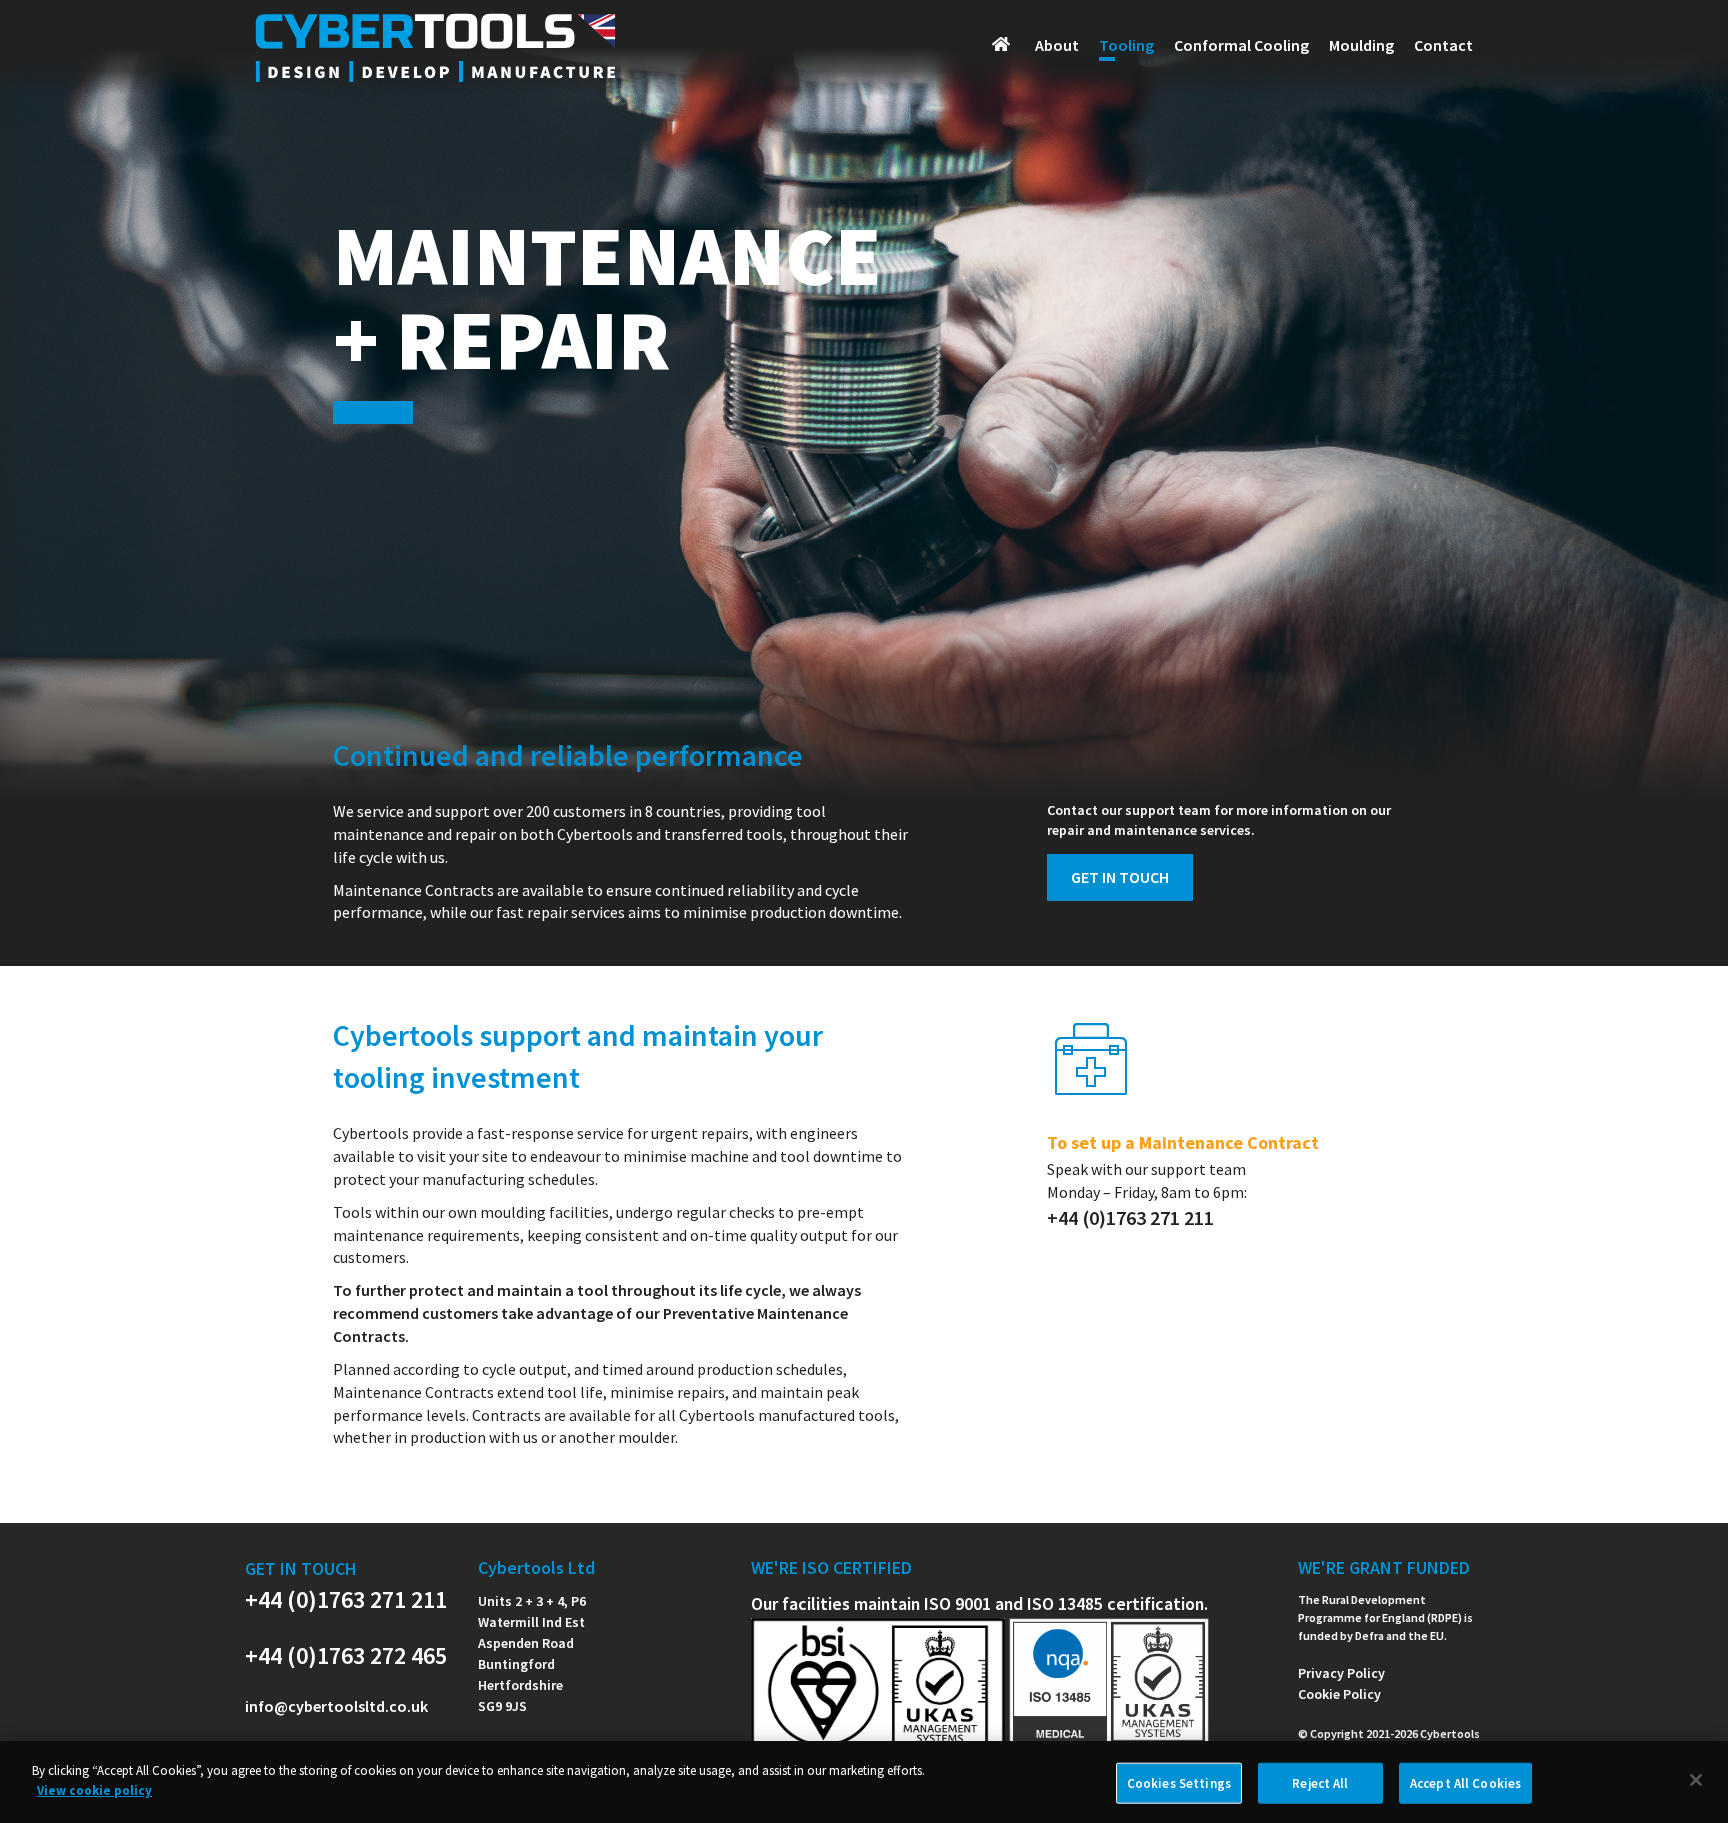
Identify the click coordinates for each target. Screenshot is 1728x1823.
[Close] (1696, 1780)
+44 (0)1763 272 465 (346, 1655)
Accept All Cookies (1465, 1783)
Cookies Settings (1179, 1783)
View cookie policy (94, 1789)
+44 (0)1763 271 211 (346, 1599)
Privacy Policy (1341, 1673)
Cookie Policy (1339, 1694)
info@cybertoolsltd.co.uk (336, 1706)
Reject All (1320, 1783)
